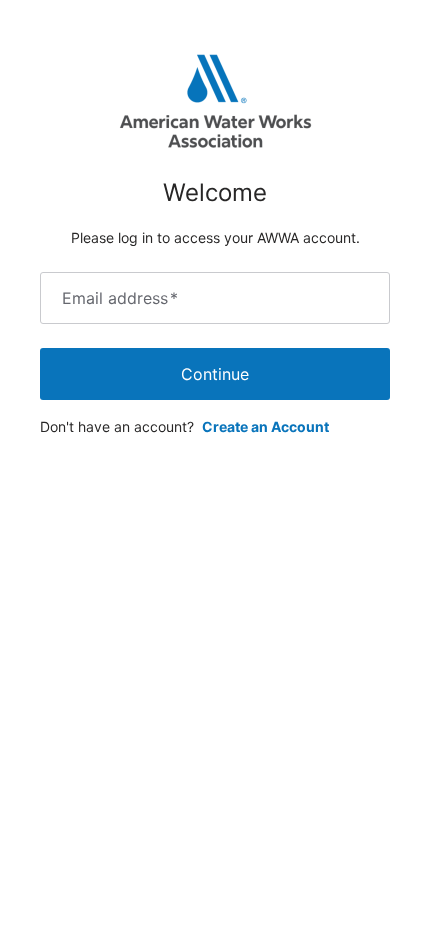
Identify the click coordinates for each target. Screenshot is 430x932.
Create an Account (265, 426)
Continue (215, 374)
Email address (120, 298)
